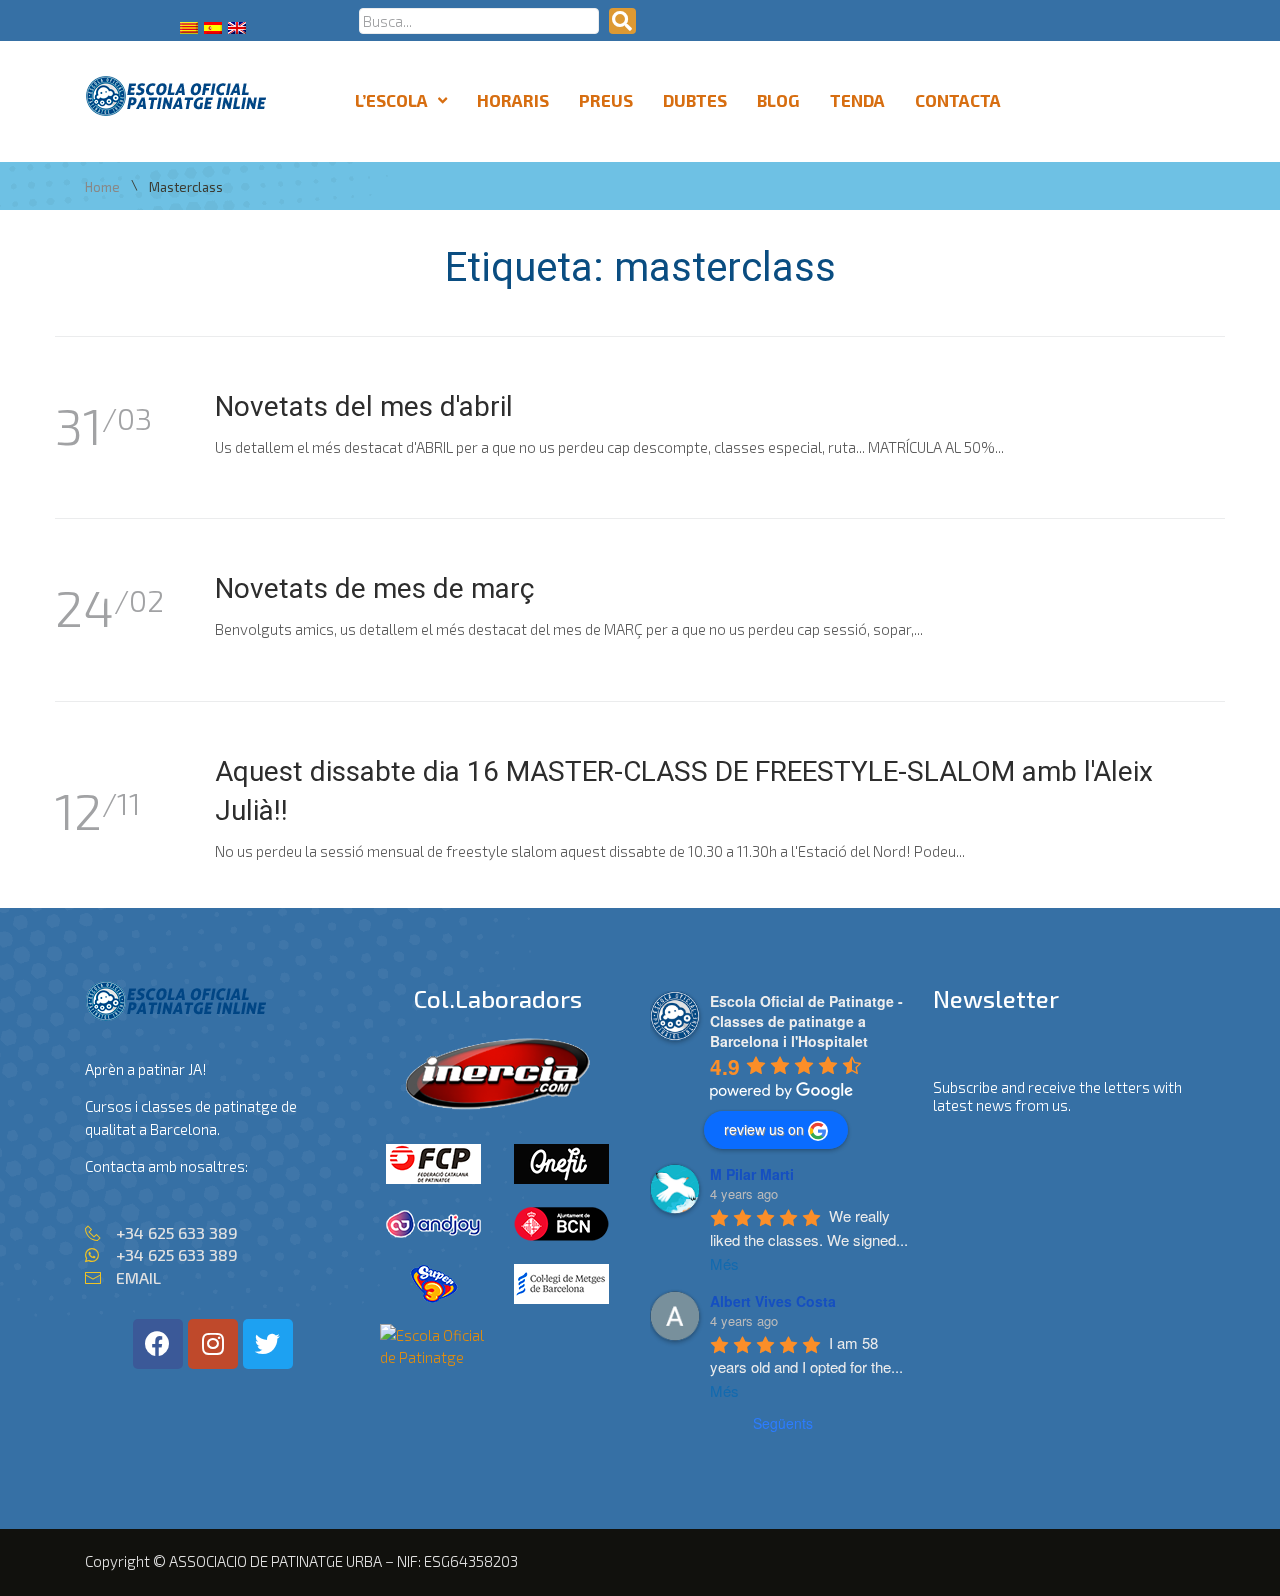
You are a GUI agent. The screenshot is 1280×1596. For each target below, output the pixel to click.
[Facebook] (158, 1344)
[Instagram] (213, 1344)
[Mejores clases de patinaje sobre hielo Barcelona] (434, 1357)
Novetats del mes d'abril (364, 406)
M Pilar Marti (752, 1174)
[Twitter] (268, 1344)
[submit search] (622, 21)
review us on (764, 1129)
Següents (783, 1423)
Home (102, 187)
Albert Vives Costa (773, 1301)
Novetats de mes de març (374, 588)
